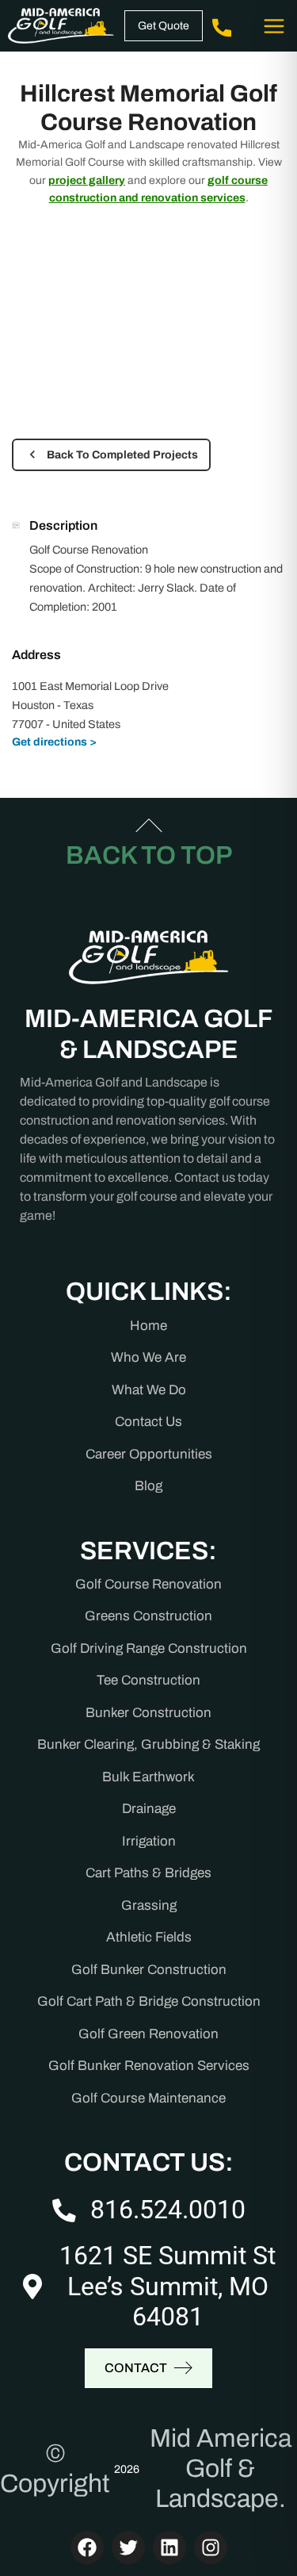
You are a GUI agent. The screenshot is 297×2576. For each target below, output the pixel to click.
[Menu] (273, 26)
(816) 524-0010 (224, 26)
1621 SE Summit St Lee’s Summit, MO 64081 (168, 2286)
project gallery (87, 180)
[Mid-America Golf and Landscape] (61, 26)
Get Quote (164, 26)
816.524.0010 (168, 2210)
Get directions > (54, 742)
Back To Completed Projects (122, 455)
